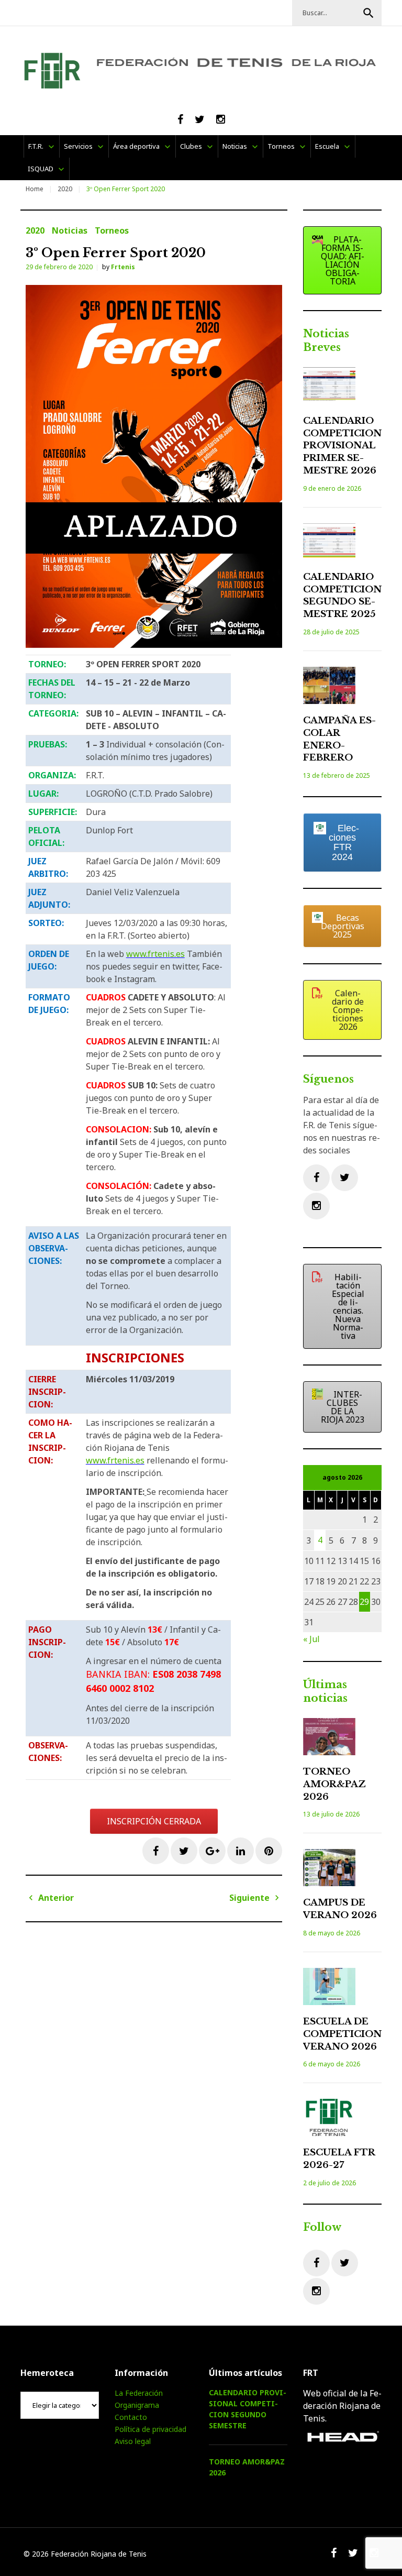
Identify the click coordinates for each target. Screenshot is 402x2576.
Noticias (235, 146)
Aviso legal (133, 2441)
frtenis (123, 267)
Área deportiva (136, 146)
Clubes (191, 146)
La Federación (139, 2393)
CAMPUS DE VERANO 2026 (340, 1909)
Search (368, 13)
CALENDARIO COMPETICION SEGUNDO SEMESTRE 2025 (342, 596)
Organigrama (137, 2405)
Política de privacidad (150, 2429)
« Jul (311, 1639)
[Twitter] (345, 1178)
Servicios (78, 146)
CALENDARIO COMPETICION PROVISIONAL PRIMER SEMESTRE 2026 (342, 446)
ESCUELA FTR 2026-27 (339, 2159)
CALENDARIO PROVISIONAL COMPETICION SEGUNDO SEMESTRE (248, 2409)
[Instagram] (316, 1206)
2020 (65, 189)
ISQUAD (41, 169)
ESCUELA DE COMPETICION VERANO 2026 (342, 2034)
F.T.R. (36, 146)
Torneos (281, 146)
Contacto (131, 2417)
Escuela (327, 146)
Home (35, 189)
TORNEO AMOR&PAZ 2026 (334, 1784)
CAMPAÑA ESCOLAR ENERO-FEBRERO (339, 739)
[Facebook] (316, 1178)
